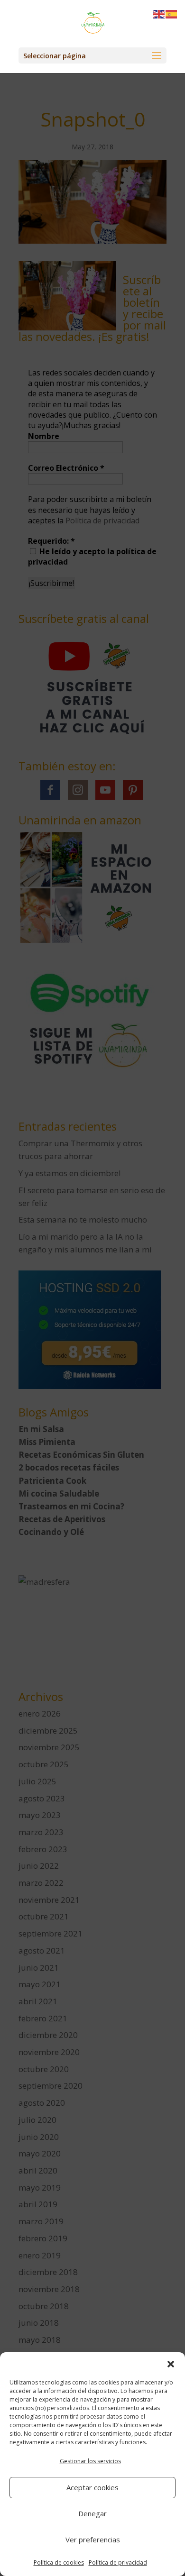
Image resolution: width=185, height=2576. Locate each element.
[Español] (172, 14)
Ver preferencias (93, 2539)
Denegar (92, 2513)
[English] (159, 14)
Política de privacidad (118, 2562)
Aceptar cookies (92, 2487)
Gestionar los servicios (90, 2461)
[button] (171, 2364)
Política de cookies (59, 2562)
